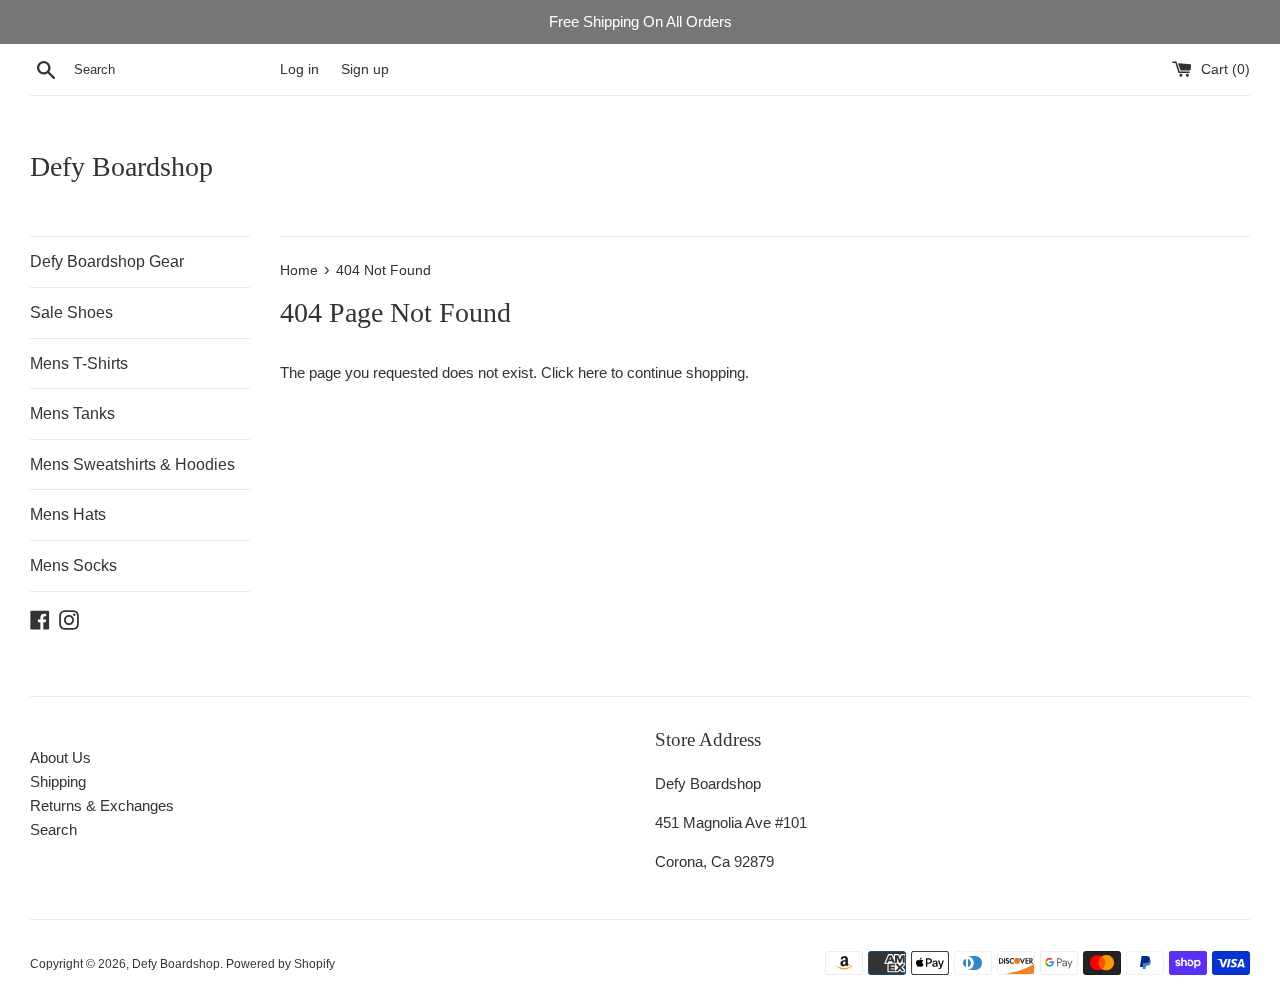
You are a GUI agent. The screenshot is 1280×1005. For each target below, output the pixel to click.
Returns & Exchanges (102, 805)
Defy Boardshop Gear (107, 261)
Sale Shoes (71, 312)
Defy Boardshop (121, 166)
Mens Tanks (72, 413)
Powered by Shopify (280, 964)
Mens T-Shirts (79, 363)
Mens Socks (73, 565)
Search (53, 829)
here (592, 372)
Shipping (58, 781)
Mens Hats (68, 514)
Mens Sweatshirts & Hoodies (132, 464)
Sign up (365, 69)
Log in (299, 69)
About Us (60, 757)
